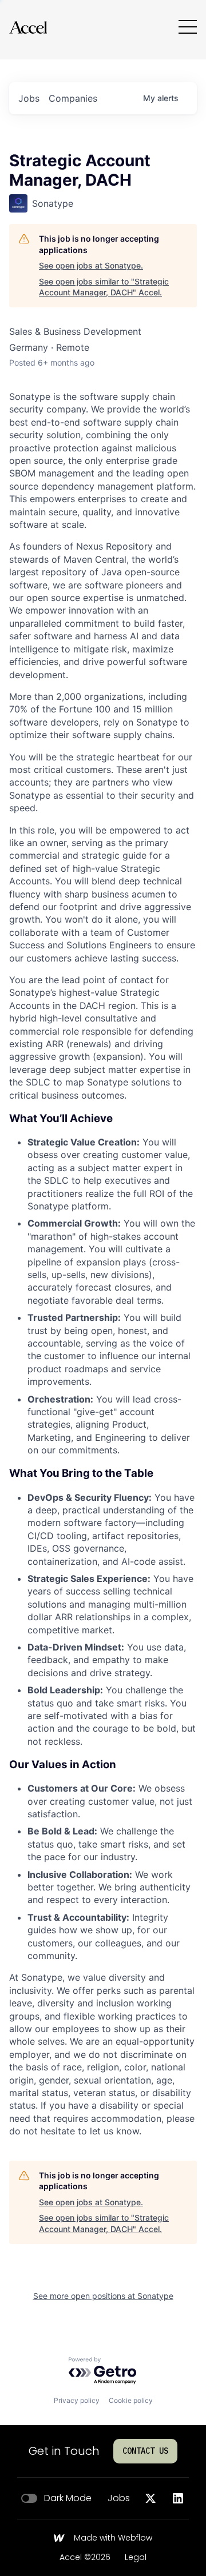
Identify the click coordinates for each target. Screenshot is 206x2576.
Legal (136, 2558)
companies (73, 98)
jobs (29, 98)
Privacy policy (77, 2400)
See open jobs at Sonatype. (91, 265)
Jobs (119, 2498)
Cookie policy (131, 2400)
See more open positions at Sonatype (103, 2296)
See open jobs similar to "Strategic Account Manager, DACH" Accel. (104, 287)
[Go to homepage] (28, 27)
